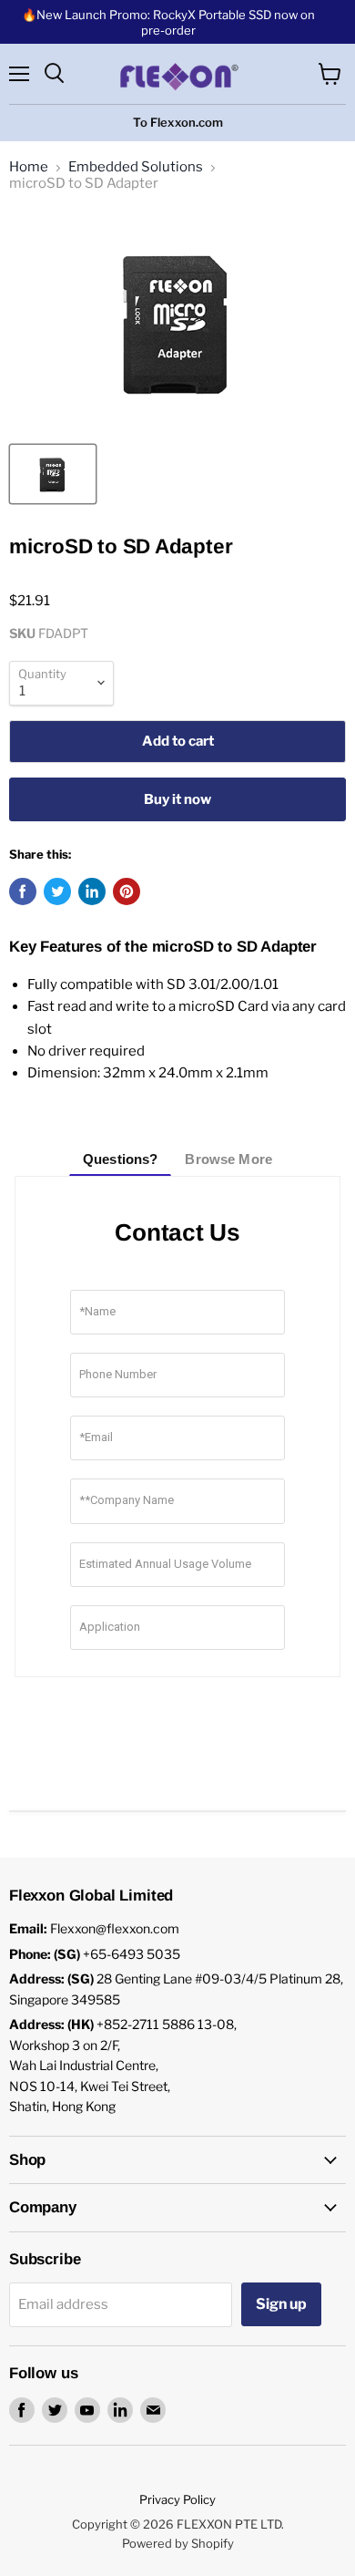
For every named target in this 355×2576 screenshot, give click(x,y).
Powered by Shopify (178, 2543)
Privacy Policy (177, 2499)
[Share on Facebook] (23, 891)
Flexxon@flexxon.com (115, 1928)
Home (29, 167)
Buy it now (177, 799)
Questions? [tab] (121, 1159)
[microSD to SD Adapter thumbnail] (53, 474)
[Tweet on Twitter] (57, 891)
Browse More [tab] (228, 1159)
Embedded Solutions (136, 167)
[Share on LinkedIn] (92, 891)
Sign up (281, 2304)
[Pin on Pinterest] (127, 891)
